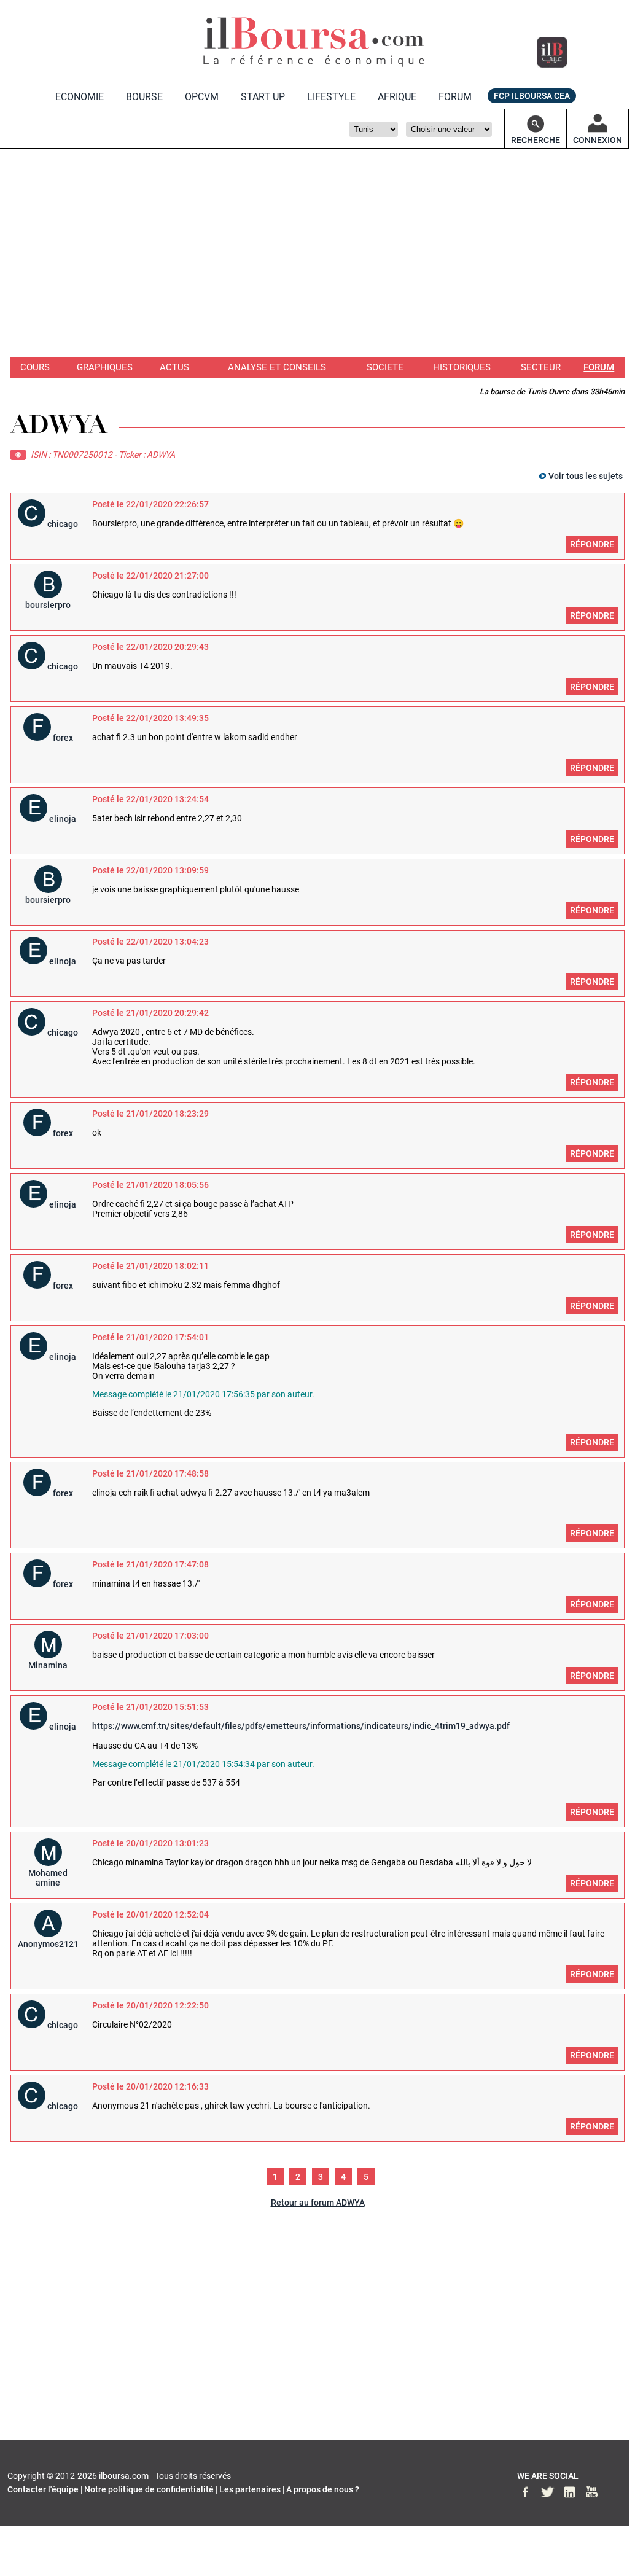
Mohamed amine (48, 1878)
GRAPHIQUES (105, 367)
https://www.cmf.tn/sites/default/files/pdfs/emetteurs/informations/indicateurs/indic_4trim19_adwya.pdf (301, 1726)
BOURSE (144, 97)
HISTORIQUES (462, 367)
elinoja (63, 819)
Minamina (48, 1665)
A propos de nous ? (323, 2489)
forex (63, 738)
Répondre (592, 544)
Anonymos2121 (48, 1944)
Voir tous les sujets (586, 476)
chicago (63, 524)
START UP (263, 97)
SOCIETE (385, 367)
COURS (35, 367)
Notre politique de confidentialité (149, 2489)
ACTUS (174, 367)
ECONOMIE (80, 97)
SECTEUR (541, 367)
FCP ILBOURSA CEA (532, 96)
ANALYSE (277, 367)
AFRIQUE (397, 97)
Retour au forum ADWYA (318, 2203)
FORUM (455, 97)
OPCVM (202, 97)
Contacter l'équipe (43, 2489)
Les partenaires (250, 2489)
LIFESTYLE (331, 97)
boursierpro (48, 605)
